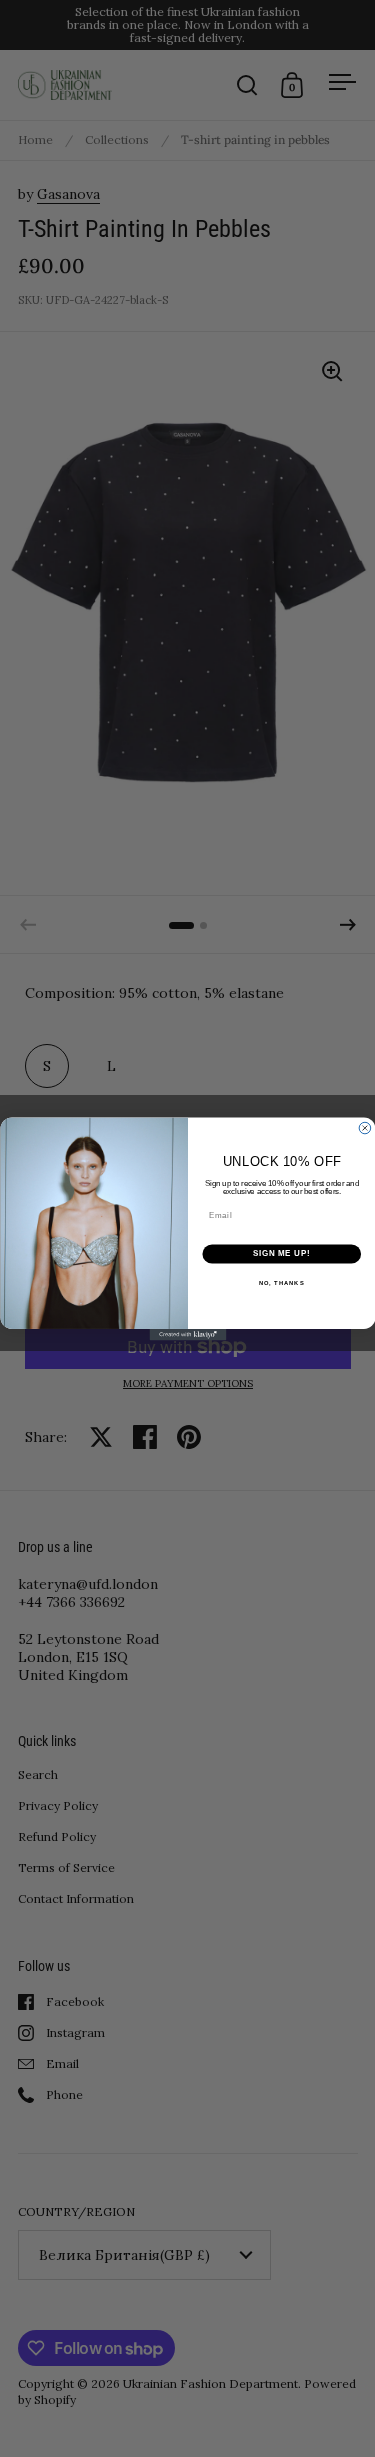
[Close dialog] (365, 1128)
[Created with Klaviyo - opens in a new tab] (187, 1335)
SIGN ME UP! (281, 1253)
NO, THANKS (281, 1282)
